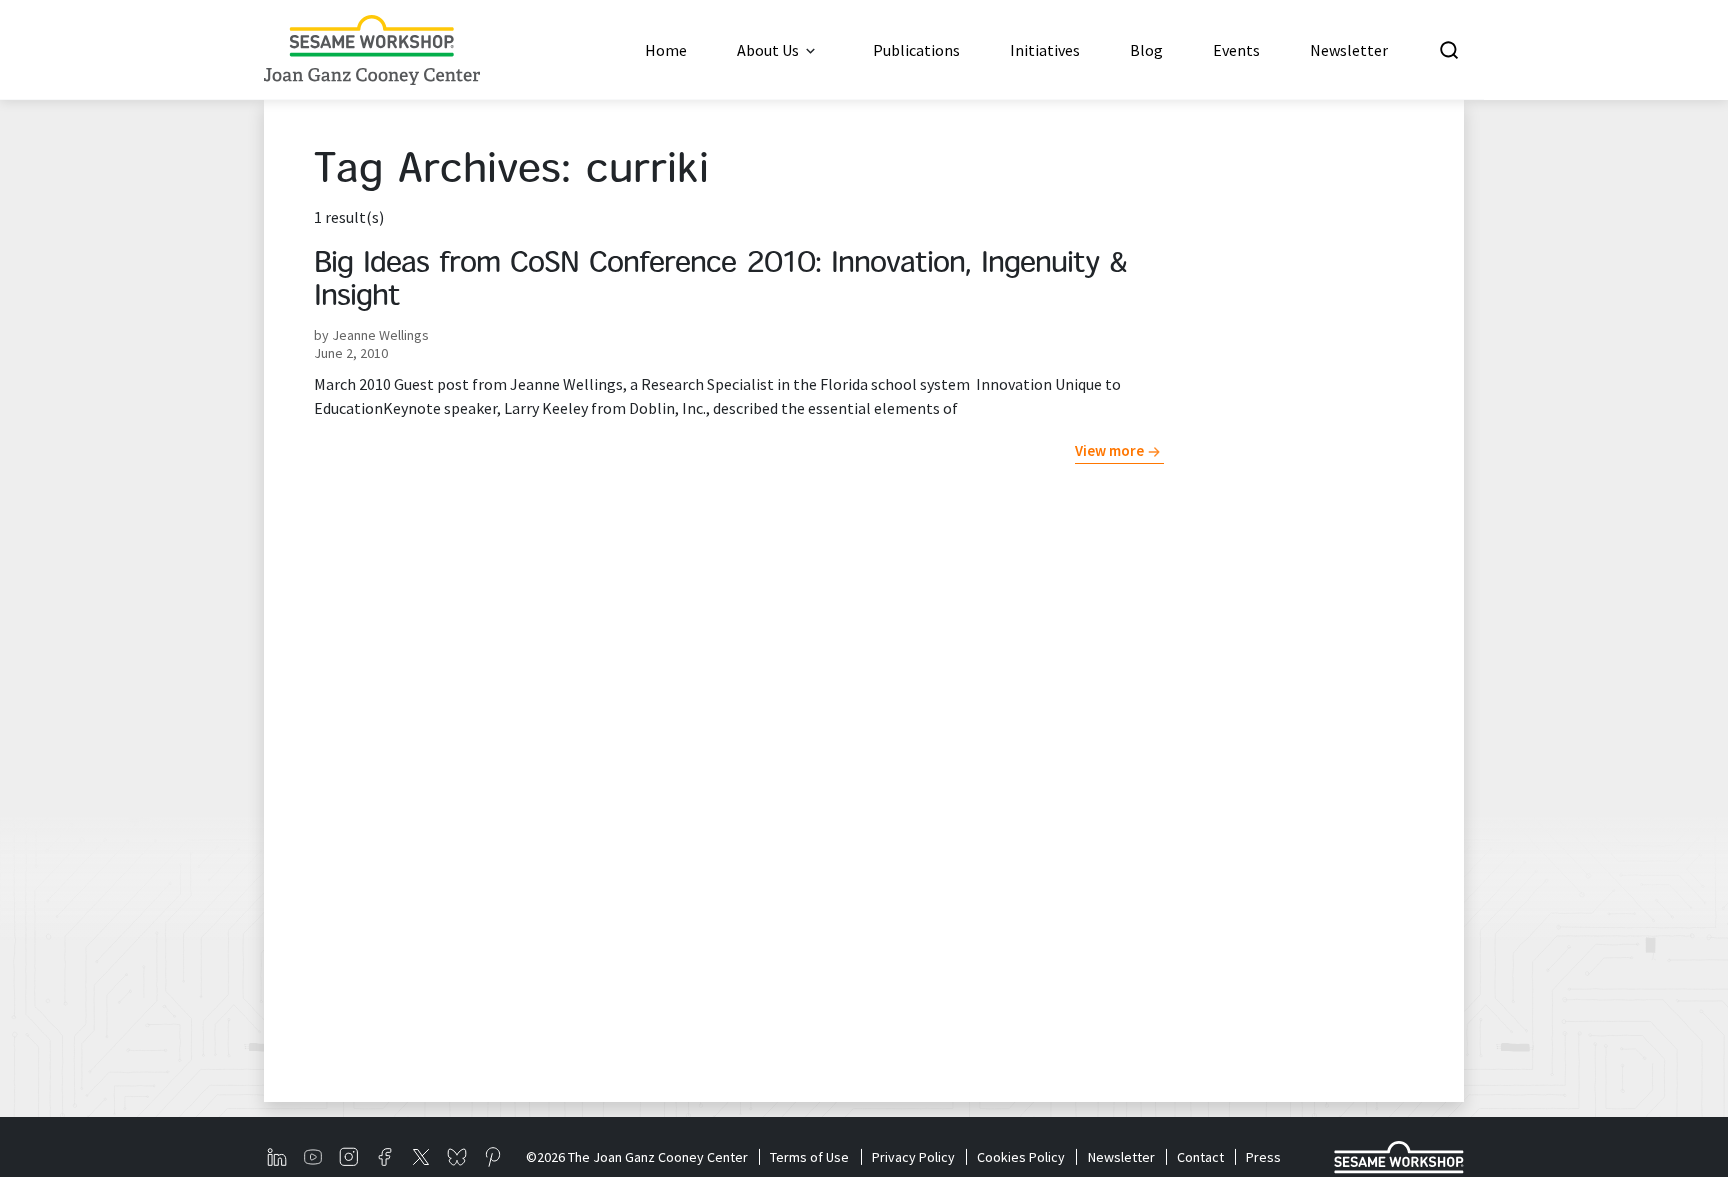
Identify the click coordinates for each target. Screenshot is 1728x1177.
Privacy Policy (913, 1157)
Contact (1200, 1157)
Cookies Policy (1021, 1157)
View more (1109, 450)
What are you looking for (1587, 50)
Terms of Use (809, 1157)
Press (1263, 1157)
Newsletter (1121, 1157)
